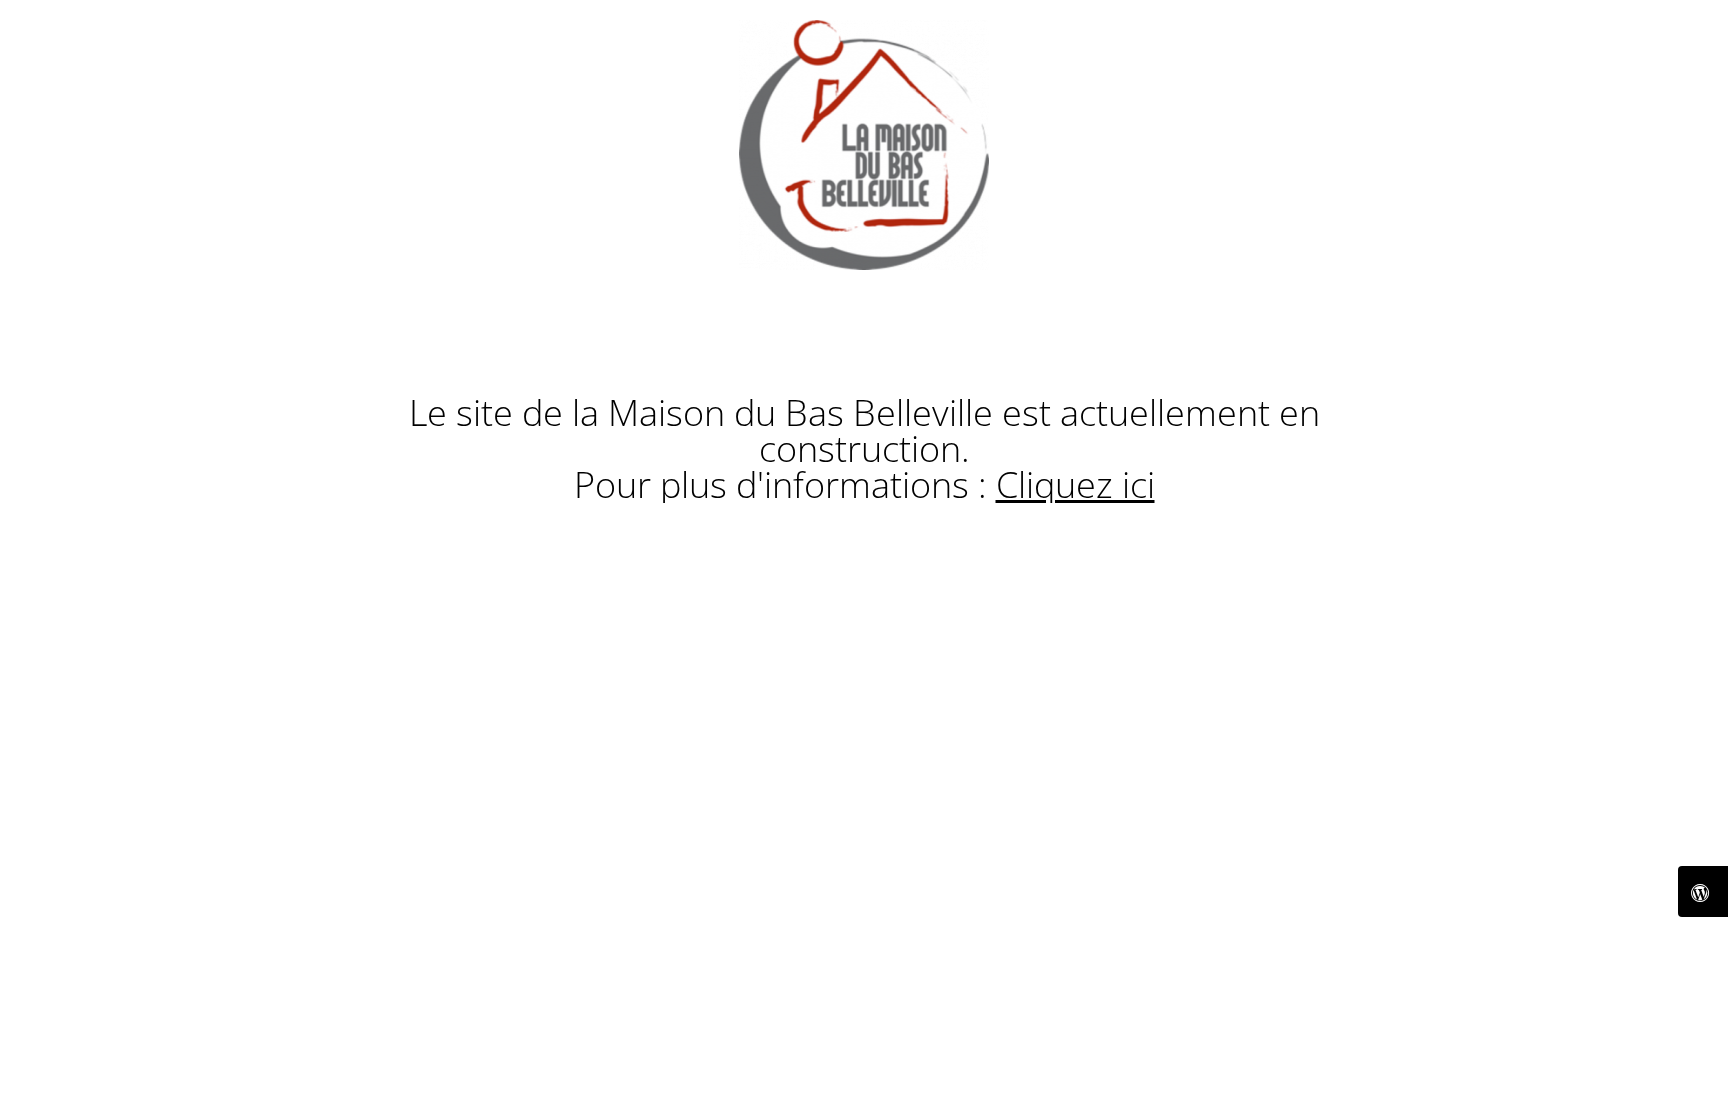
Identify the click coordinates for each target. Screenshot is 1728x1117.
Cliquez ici (1075, 484)
